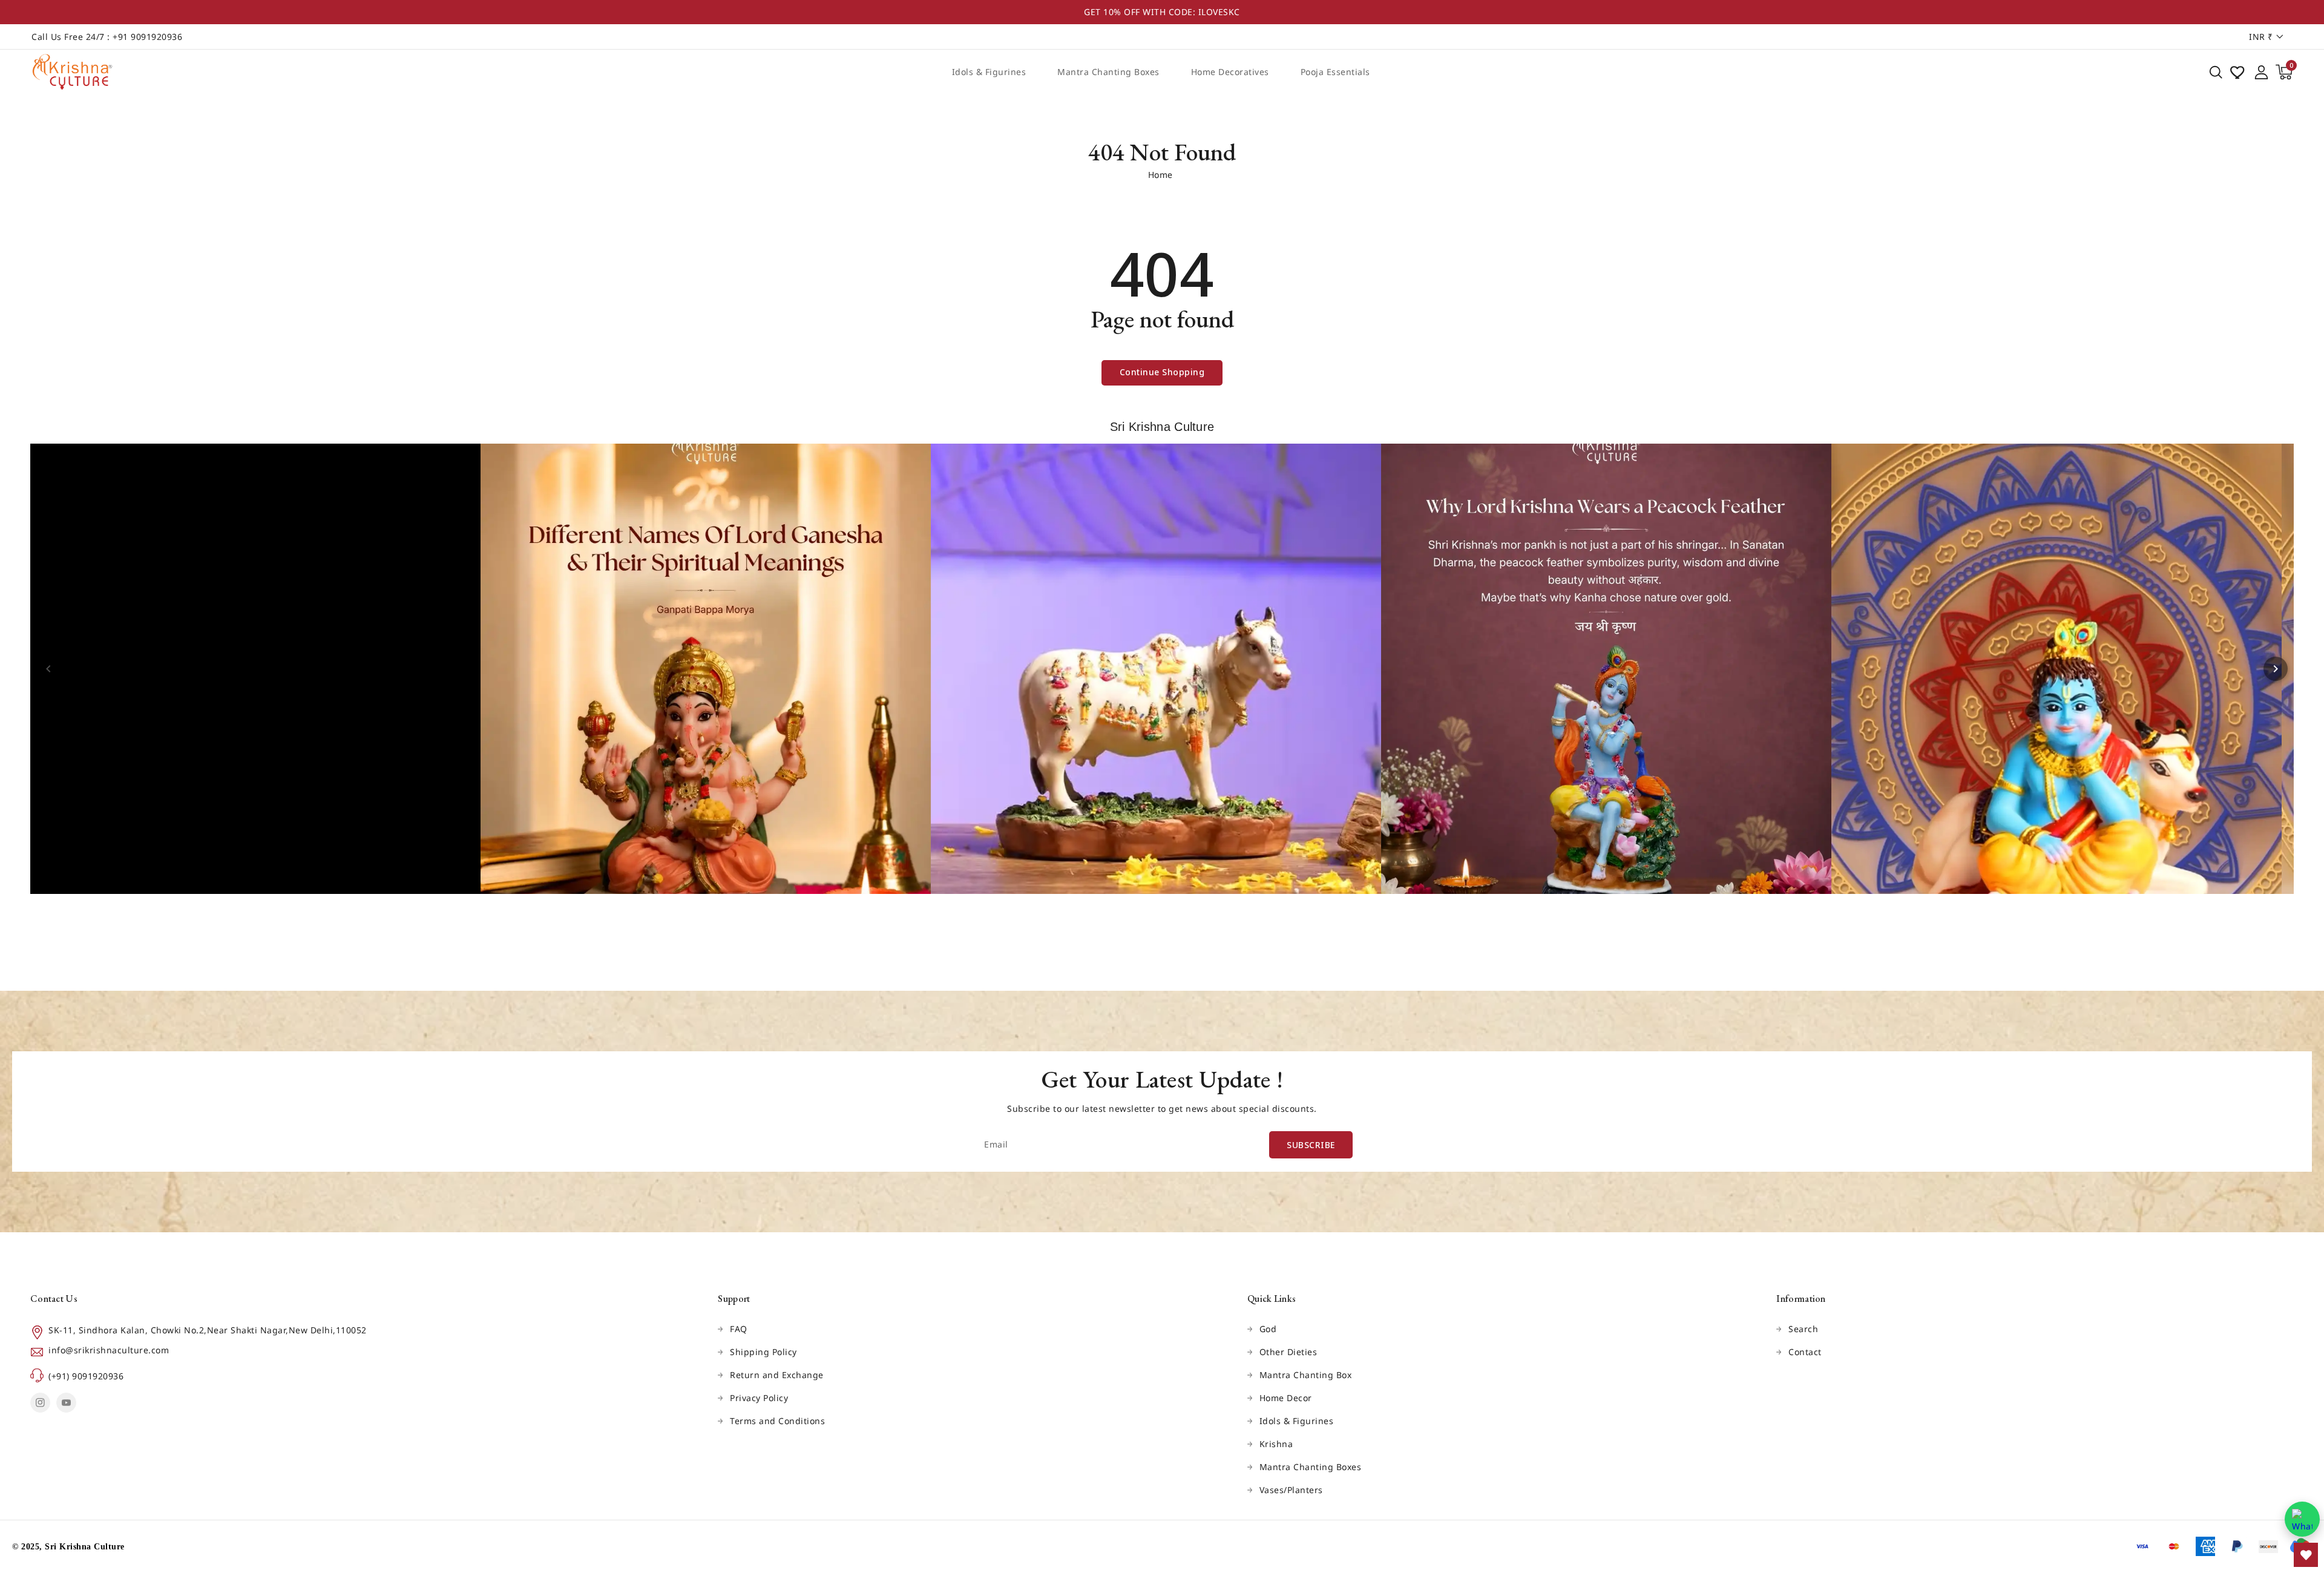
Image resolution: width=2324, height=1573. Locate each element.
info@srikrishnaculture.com (109, 1350)
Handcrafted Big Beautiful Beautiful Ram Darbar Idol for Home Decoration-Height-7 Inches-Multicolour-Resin (101, 1505)
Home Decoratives (1230, 72)
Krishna (1276, 1444)
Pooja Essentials (1335, 72)
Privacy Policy (759, 1398)
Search (1803, 1329)
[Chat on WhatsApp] (2302, 1519)
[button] (2216, 72)
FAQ (739, 1329)
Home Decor (1286, 1398)
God (1268, 1329)
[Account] (2261, 72)
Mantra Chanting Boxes (1108, 72)
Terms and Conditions (777, 1421)
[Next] (2276, 669)
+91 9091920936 (147, 37)
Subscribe (1311, 1145)
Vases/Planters (1291, 1490)
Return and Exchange (777, 1375)
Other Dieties (1288, 1352)
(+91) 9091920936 (86, 1376)
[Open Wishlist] (2306, 1555)
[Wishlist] (2239, 72)
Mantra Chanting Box (1306, 1375)
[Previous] (48, 669)
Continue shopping (1162, 372)
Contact (1805, 1352)
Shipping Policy (763, 1352)
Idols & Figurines (989, 72)
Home (1160, 175)
